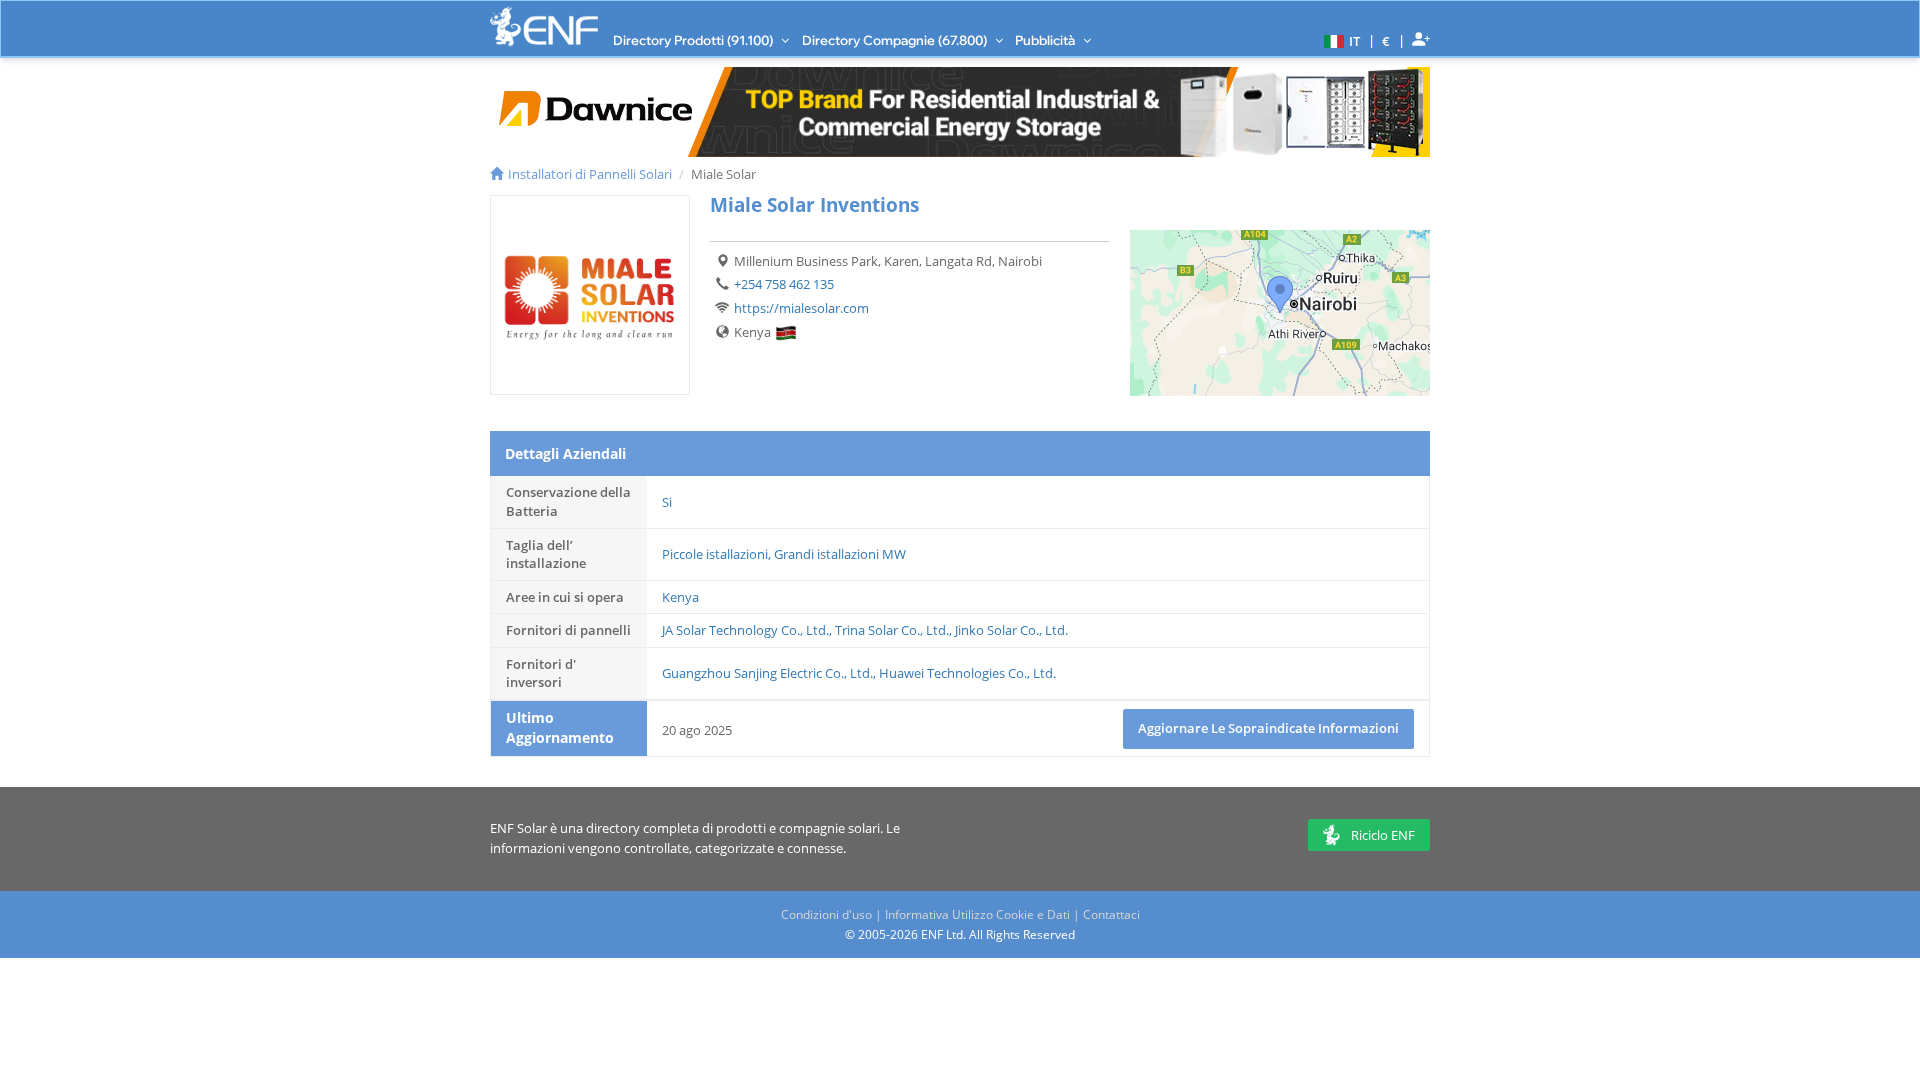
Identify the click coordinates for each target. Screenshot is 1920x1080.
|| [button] (1386, 40)
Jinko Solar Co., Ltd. (1011, 630)
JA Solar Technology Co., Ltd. (745, 630)
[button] (1339, 40)
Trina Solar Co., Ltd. (892, 630)
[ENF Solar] (544, 26)
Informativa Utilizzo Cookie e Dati (977, 914)
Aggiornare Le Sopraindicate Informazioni (1268, 728)
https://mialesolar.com (801, 308)
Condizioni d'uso (826, 914)
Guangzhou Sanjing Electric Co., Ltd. (767, 673)
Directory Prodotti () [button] (694, 40)
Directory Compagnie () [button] (896, 40)
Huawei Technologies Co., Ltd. (967, 673)
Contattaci (1111, 914)
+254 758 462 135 (784, 284)
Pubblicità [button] (1046, 40)
